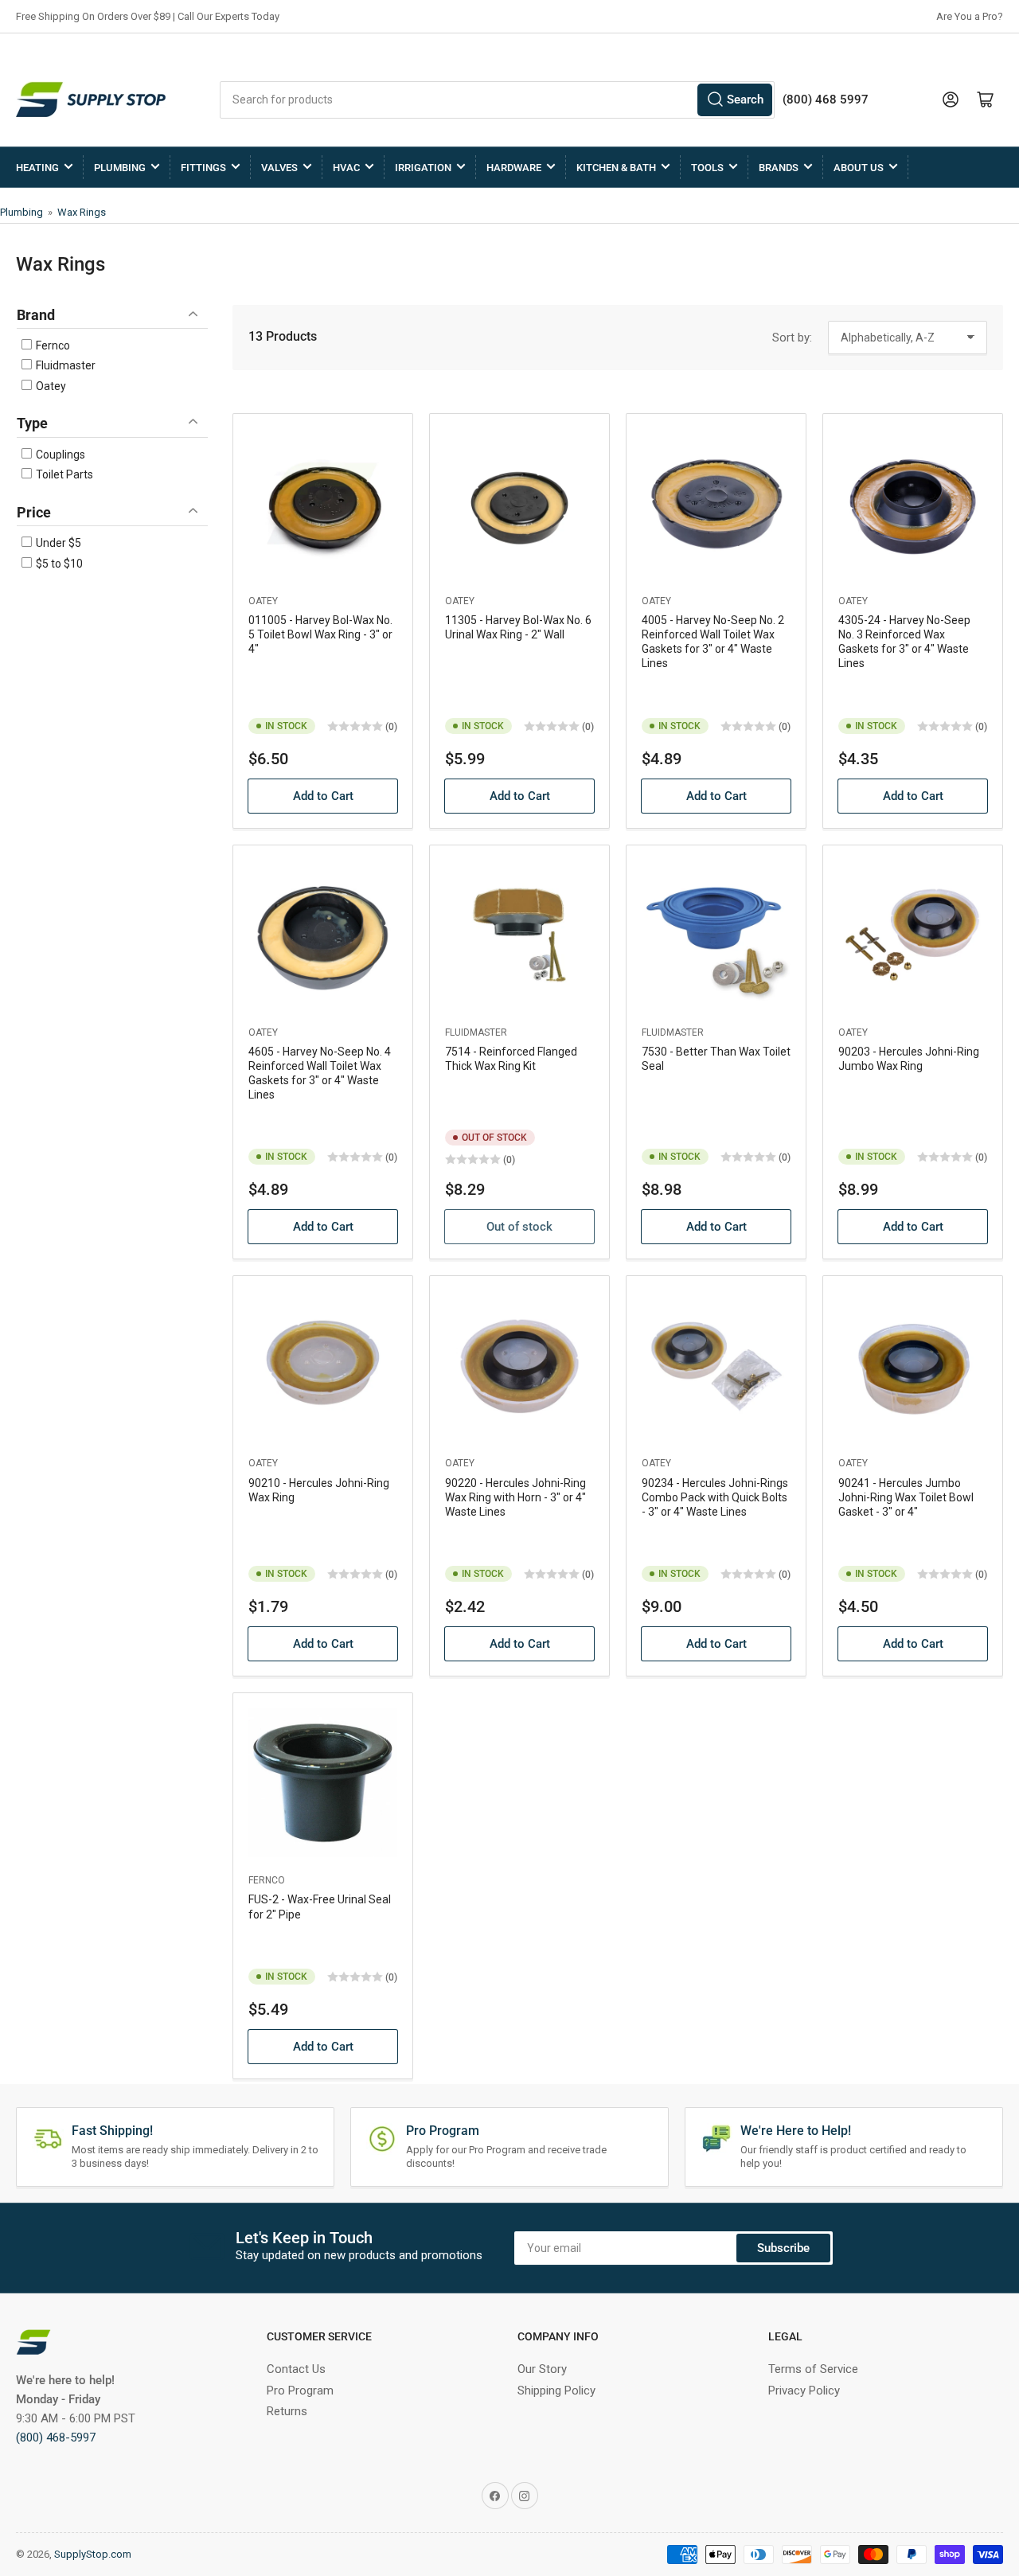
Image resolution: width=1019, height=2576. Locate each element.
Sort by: (792, 338)
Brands (779, 168)
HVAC (346, 168)
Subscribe (783, 2248)
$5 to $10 (58, 564)
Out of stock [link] (519, 1227)
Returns (287, 2411)
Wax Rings (82, 212)
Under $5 (57, 543)
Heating (37, 168)
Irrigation (423, 168)
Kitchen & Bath (616, 168)
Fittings (203, 168)
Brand (36, 315)
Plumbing (120, 168)
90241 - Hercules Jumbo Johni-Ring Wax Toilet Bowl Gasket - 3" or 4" (906, 1497)
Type (32, 423)
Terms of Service (813, 2369)
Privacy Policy (804, 2391)
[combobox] (497, 100)
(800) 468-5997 (56, 2437)
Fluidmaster (64, 365)
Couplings (59, 455)
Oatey (50, 386)
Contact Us (296, 2369)
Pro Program (300, 2391)
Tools (707, 168)
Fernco (52, 345)
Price (34, 512)
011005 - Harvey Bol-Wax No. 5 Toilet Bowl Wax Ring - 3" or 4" (320, 634)
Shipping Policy (556, 2391)
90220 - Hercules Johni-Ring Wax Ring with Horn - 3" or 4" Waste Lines (515, 1497)
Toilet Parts (63, 474)
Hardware (514, 168)
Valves (279, 168)
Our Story (542, 2369)
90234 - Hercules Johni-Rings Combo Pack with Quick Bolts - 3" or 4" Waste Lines (715, 1497)
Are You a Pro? (970, 16)
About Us (859, 168)
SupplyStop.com (93, 2554)
